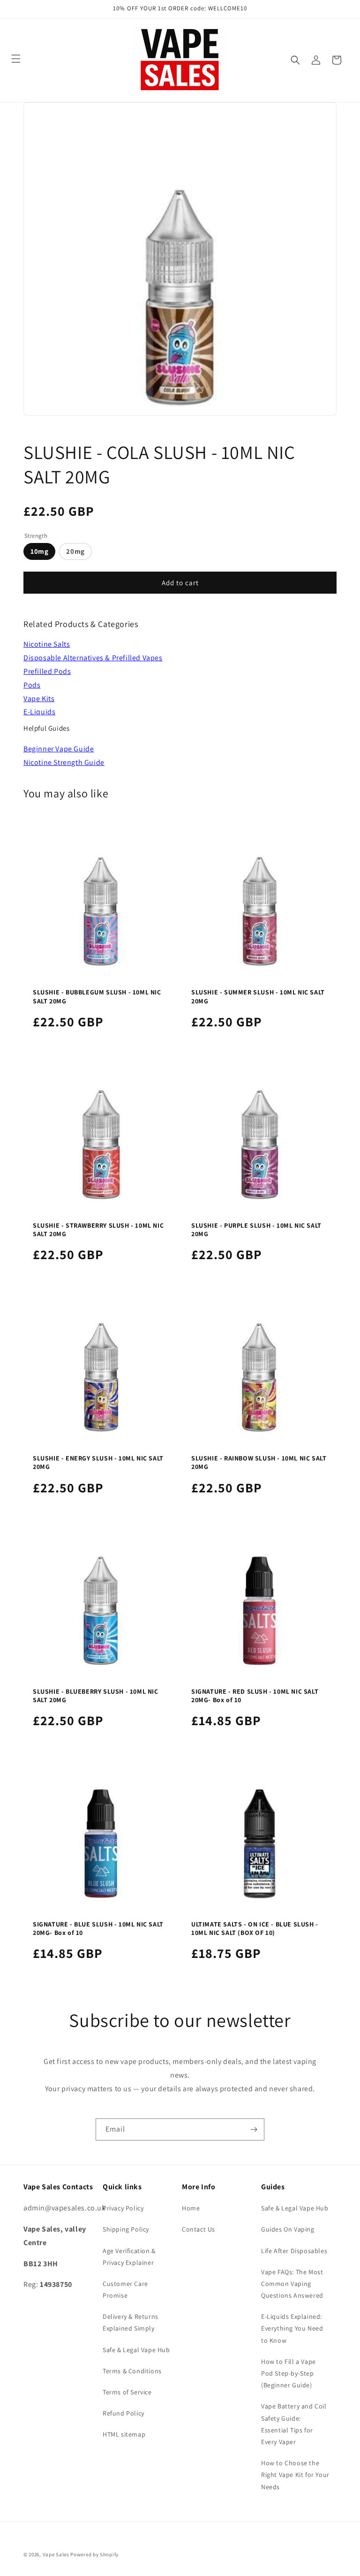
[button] (295, 60)
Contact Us (199, 2229)
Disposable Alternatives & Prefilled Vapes (93, 658)
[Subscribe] (254, 2129)
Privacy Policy (123, 2208)
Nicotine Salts (47, 644)
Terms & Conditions (132, 2371)
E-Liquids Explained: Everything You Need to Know (292, 2328)
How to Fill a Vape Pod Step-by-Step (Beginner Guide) (289, 2373)
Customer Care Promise (125, 2289)
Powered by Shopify (94, 2554)
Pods (32, 685)
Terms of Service (127, 2392)
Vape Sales (56, 2554)
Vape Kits (39, 699)
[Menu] (16, 59)
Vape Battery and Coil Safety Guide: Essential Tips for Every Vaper (294, 2424)
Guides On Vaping (288, 2229)
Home (191, 2208)
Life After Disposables (294, 2251)
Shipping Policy (126, 2229)
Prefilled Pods (47, 671)
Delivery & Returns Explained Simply (131, 2322)
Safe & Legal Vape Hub (136, 2350)
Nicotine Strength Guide (64, 762)
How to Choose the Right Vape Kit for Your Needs (295, 2475)
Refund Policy (124, 2413)
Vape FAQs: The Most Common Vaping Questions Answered (292, 2284)
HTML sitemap (124, 2434)
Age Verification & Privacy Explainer (129, 2257)
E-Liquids (39, 712)
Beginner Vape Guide (59, 749)
